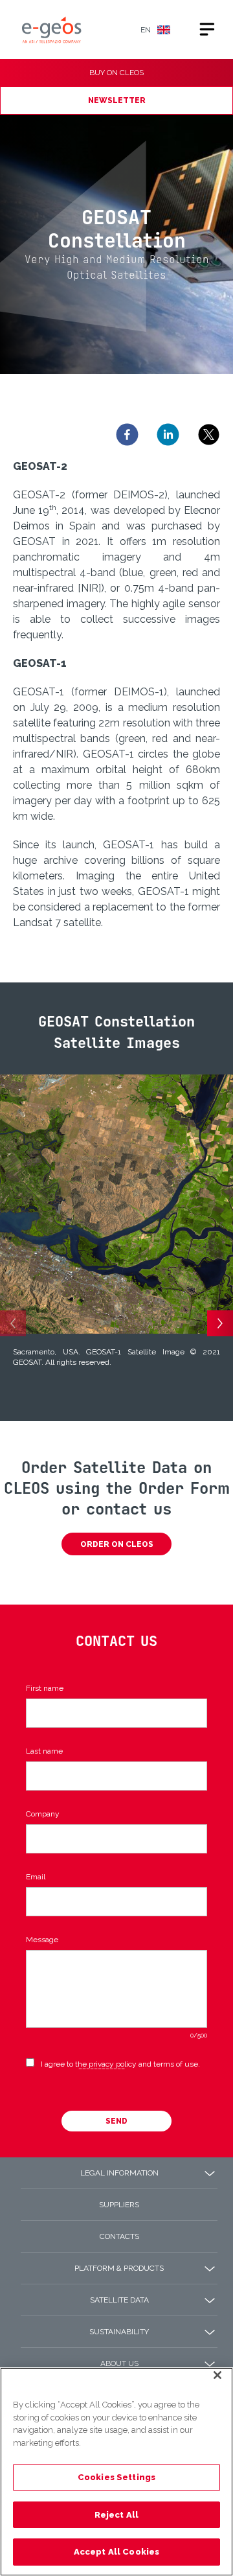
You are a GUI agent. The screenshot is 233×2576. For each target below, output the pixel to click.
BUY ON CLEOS (116, 73)
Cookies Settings (116, 2477)
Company (43, 1814)
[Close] (217, 2385)
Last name (44, 1751)
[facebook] (127, 435)
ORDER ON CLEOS (117, 1544)
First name (45, 1688)
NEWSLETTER (117, 100)
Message (42, 1940)
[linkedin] (168, 435)
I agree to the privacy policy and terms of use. (120, 2064)
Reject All (116, 2515)
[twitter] (209, 435)
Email (36, 1877)
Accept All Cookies (116, 2552)
